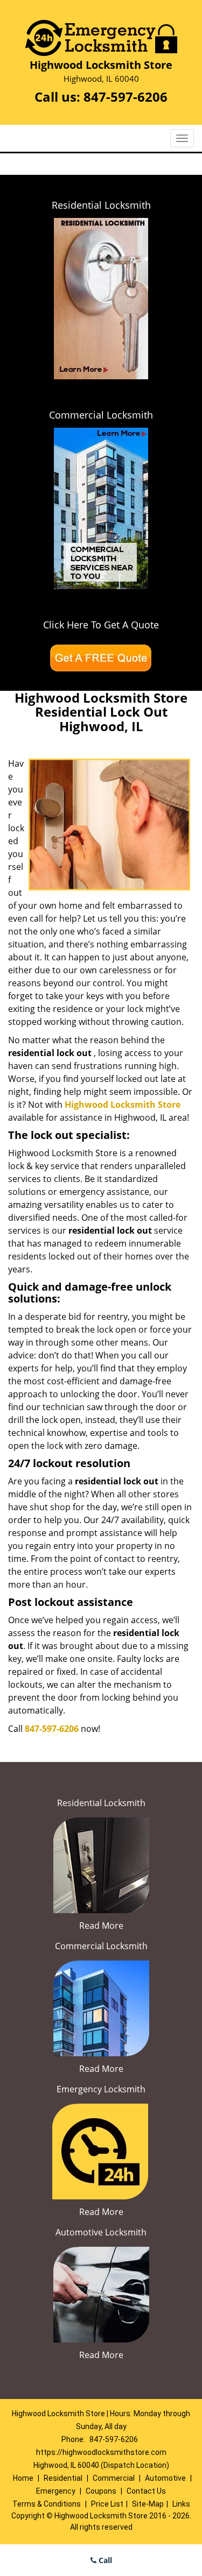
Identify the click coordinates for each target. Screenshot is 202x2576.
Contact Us (146, 2491)
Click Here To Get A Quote (101, 625)
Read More (101, 1926)
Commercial (114, 2478)
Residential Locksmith (101, 205)
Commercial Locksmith (101, 415)
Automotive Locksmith (101, 2232)
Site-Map (148, 2504)
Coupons (101, 2491)
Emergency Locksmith (101, 2089)
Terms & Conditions (47, 2504)
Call (104, 2560)
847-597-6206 (126, 97)
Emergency (56, 2491)
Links (181, 2504)
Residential (63, 2478)
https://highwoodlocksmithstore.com (101, 2452)
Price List (107, 2504)
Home (23, 2478)
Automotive (165, 2478)
